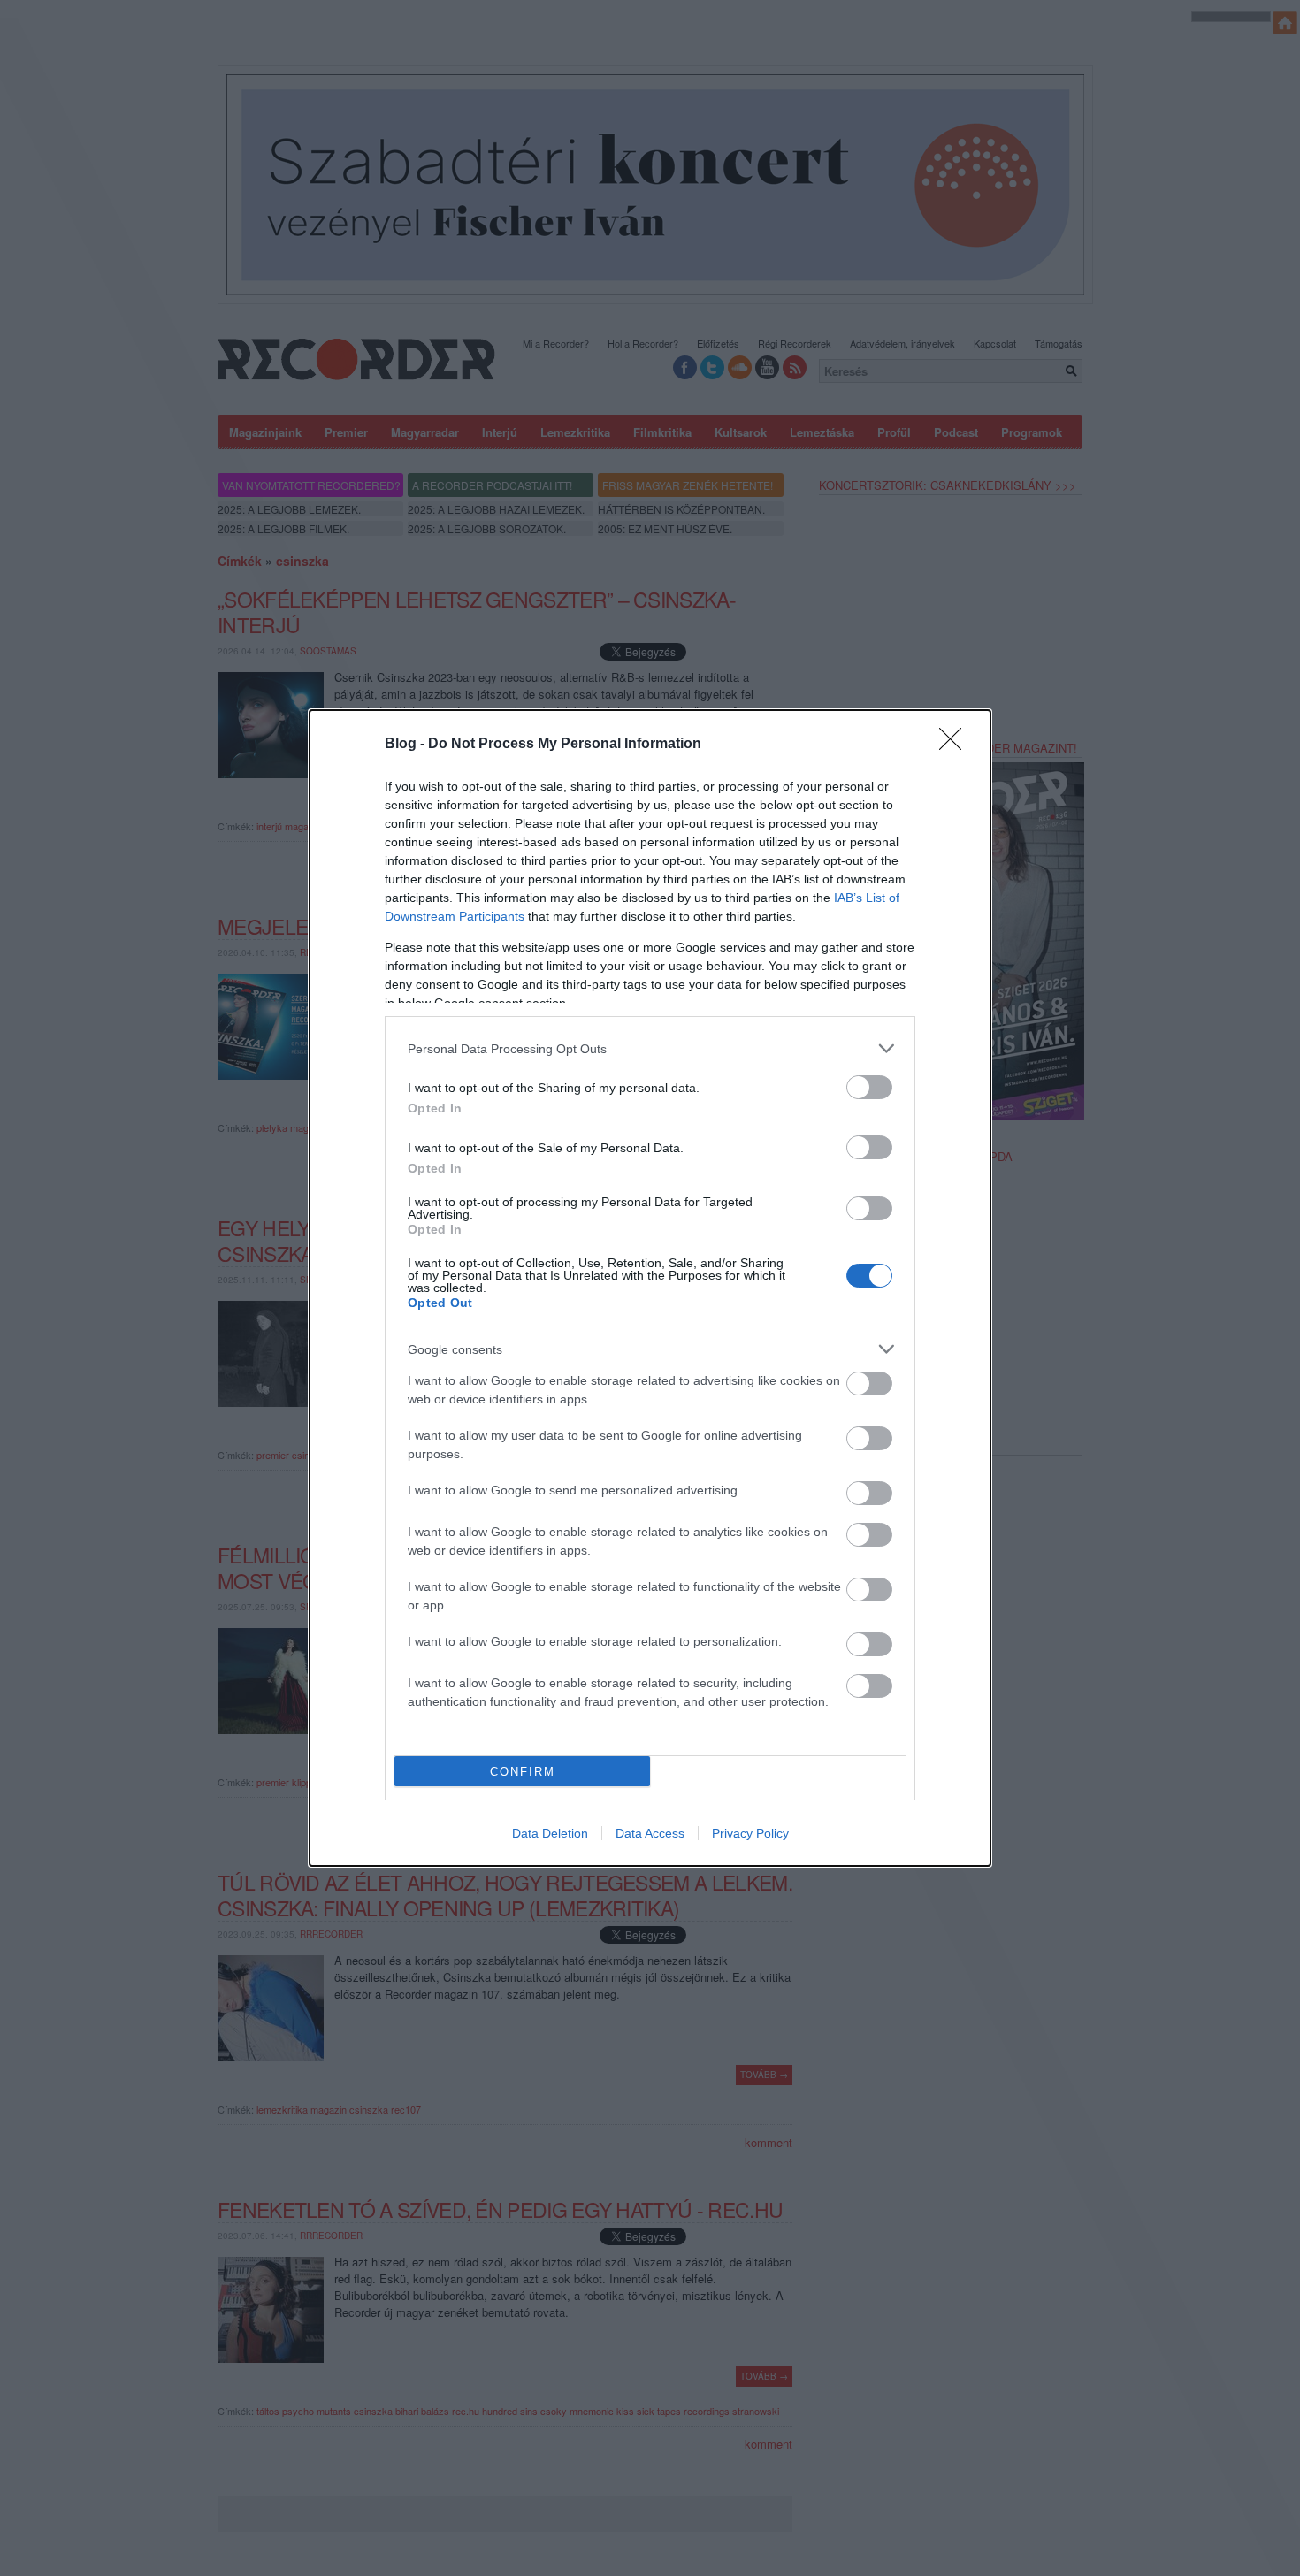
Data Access (650, 1833)
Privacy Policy (750, 1833)
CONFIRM (523, 1772)
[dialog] (650, 1288)
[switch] (869, 1087)
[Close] (956, 745)
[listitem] (650, 1048)
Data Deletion (550, 1833)
